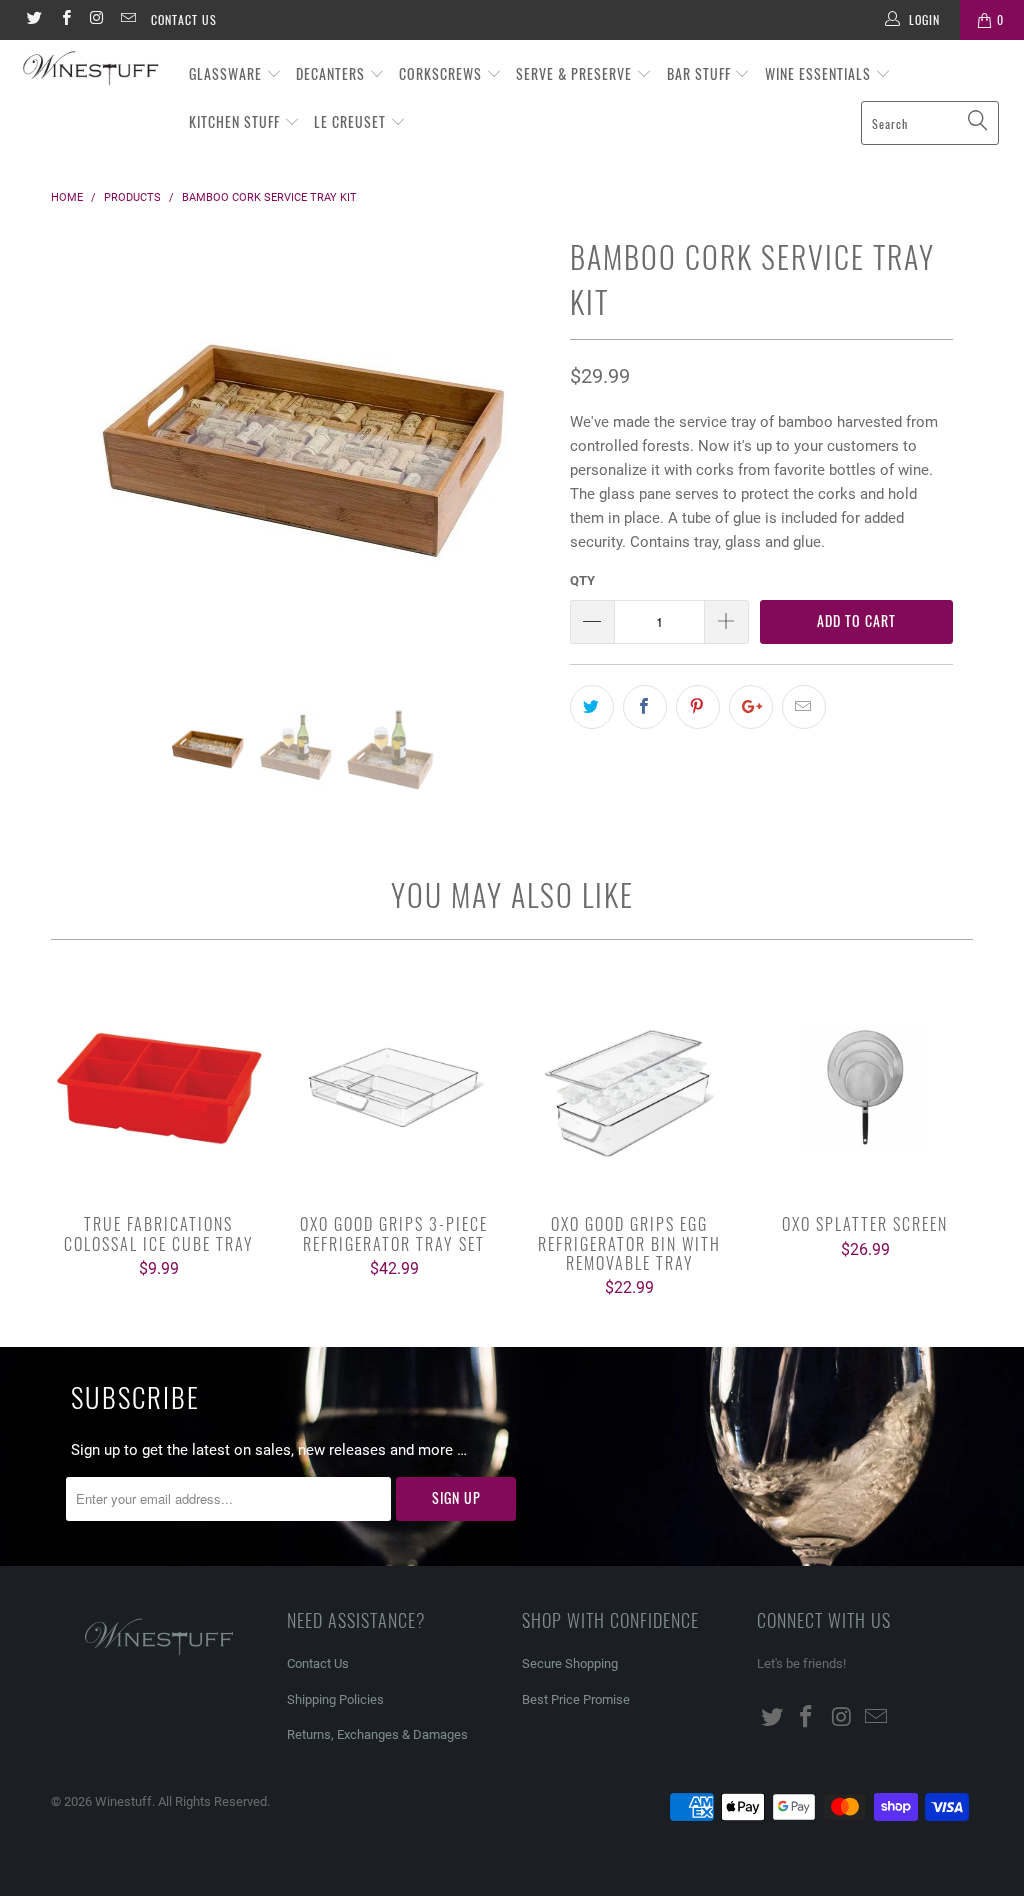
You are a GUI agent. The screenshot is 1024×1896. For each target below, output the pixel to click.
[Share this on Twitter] (592, 707)
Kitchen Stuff (236, 121)
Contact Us (184, 19)
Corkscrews (442, 73)
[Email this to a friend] (804, 707)
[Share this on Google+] (751, 707)
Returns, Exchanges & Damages (377, 1734)
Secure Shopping (570, 1663)
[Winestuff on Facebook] (64, 20)
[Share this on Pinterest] (698, 707)
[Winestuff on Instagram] (96, 20)
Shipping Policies (335, 1699)
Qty (582, 580)
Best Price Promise (576, 1699)
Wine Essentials (820, 73)
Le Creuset (352, 121)
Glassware (227, 73)
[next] (523, 470)
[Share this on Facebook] (645, 707)
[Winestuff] (92, 69)
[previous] (77, 470)
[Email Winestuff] (127, 20)
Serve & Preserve (576, 73)
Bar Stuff (701, 73)
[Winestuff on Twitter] (33, 20)
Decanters (332, 73)
